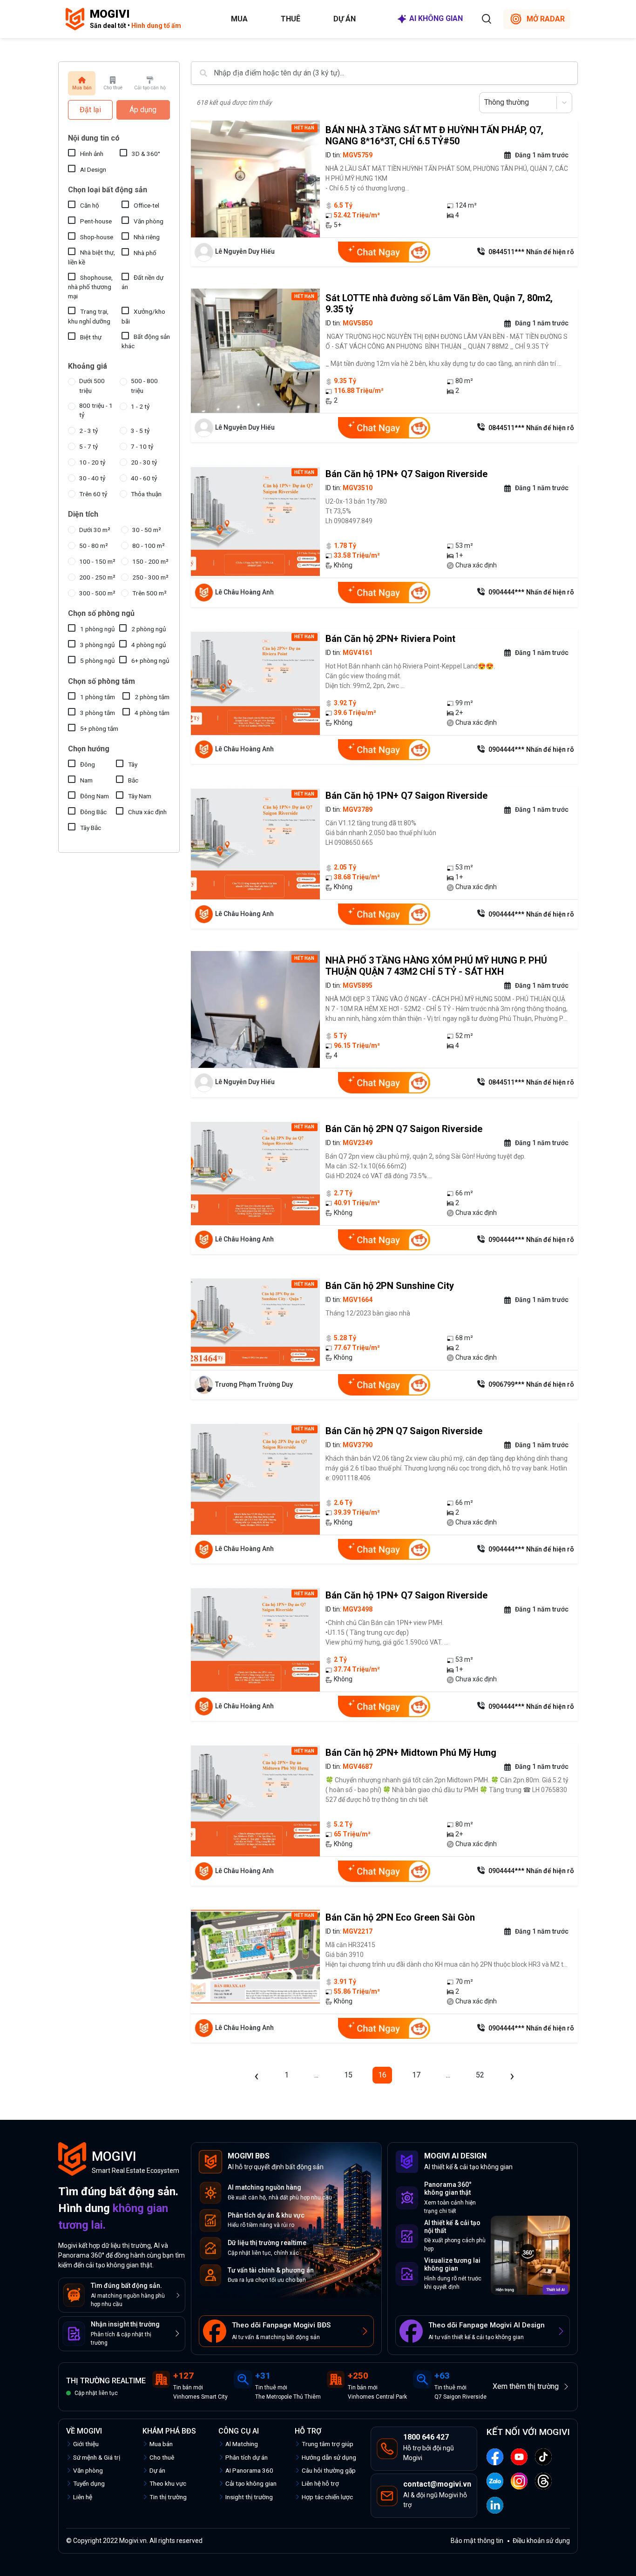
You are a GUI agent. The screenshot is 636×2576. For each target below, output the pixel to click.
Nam (86, 780)
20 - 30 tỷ (144, 462)
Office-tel (146, 205)
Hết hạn (304, 128)
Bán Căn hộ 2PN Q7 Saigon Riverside (404, 1129)
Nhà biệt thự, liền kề (91, 257)
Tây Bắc (91, 828)
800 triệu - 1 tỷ (96, 410)
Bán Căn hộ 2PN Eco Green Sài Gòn (400, 1917)
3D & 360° (146, 154)
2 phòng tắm (152, 697)
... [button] (316, 2075)
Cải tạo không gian (251, 2483)
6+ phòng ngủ (150, 661)
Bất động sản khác (146, 341)
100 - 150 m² (97, 561)
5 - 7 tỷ (88, 446)
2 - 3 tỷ (88, 431)
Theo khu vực (168, 2483)
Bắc (133, 780)
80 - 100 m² (149, 546)
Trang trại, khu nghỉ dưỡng (89, 316)
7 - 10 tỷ (142, 446)
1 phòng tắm (98, 697)
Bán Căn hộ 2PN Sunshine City (390, 1286)
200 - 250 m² (97, 577)
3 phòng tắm (98, 713)
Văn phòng (149, 221)
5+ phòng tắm (99, 728)
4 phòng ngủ (149, 645)
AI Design (93, 169)
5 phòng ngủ (98, 661)
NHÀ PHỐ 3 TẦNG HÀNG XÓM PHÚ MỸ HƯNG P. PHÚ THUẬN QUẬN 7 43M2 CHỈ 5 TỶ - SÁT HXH (436, 966)
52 (480, 2075)
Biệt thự (91, 337)
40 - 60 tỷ (144, 478)
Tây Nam (140, 796)
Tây (133, 764)
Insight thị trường (249, 2497)
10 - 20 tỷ (92, 462)
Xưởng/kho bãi (143, 316)
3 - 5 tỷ (140, 431)
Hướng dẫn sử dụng (329, 2457)
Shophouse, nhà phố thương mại (90, 287)
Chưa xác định (147, 812)
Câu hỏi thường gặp (329, 2470)
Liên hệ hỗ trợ (320, 2483)
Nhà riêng (147, 237)
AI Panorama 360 (249, 2470)
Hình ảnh (92, 154)
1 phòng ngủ (98, 629)
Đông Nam (95, 796)
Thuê (291, 19)
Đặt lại (90, 110)
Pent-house (96, 221)
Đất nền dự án (142, 282)
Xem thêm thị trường (526, 2386)
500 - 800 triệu (144, 385)
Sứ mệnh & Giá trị (97, 2457)
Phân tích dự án (247, 2457)
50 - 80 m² (94, 546)
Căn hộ (90, 205)
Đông (88, 764)
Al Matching (242, 2444)
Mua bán (161, 2444)
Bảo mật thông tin (477, 2541)
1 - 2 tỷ (140, 406)
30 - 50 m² (147, 530)
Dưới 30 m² (95, 530)
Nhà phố (145, 253)
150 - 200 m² (150, 561)
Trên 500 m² (149, 593)
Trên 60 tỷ (93, 494)
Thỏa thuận (146, 494)
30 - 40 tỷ (92, 478)
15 (348, 2075)
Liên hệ (83, 2497)
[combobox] (485, 102)
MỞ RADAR (546, 19)
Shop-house (97, 237)
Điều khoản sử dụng (541, 2541)
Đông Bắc (93, 812)
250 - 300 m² (150, 577)
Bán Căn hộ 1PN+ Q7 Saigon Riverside (406, 474)
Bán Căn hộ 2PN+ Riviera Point (390, 639)
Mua (239, 19)
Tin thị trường (168, 2497)
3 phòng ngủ (98, 645)
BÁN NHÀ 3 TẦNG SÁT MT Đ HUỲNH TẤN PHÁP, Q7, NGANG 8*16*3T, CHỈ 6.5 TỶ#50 (434, 135)
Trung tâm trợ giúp (328, 2444)
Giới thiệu (86, 2444)
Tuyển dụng (89, 2483)
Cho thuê (162, 2457)
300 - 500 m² (97, 593)
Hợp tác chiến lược (327, 2497)
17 (416, 2075)
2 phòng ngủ (149, 629)
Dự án (345, 19)
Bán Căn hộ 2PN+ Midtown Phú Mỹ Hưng (411, 1753)
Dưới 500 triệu (92, 385)
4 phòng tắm (152, 713)
